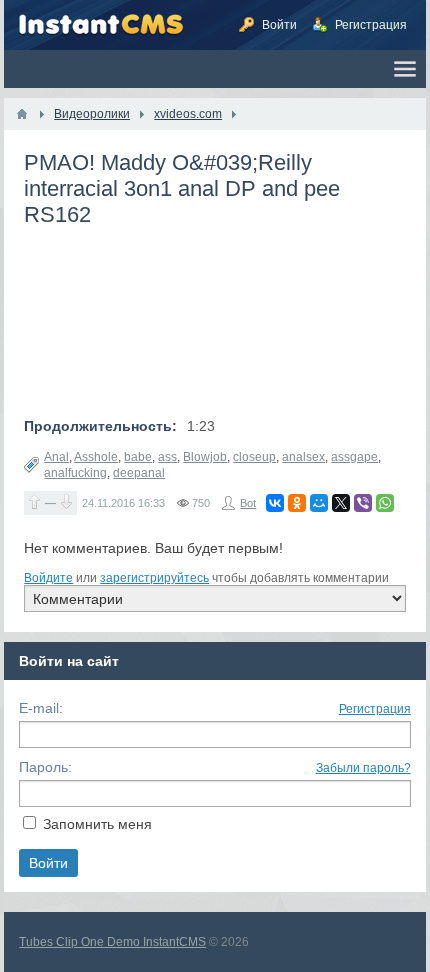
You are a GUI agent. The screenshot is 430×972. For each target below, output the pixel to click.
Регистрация (375, 709)
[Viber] (363, 503)
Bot (248, 503)
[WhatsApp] (385, 503)
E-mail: (41, 708)
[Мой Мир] (319, 503)
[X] (341, 503)
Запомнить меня (97, 824)
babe (138, 457)
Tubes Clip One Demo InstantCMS (112, 942)
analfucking (75, 473)
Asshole (96, 457)
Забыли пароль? (363, 768)
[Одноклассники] (297, 503)
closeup (254, 457)
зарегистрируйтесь (154, 578)
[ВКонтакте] (275, 503)
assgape (354, 457)
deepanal (139, 473)
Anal (56, 457)
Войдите (48, 578)
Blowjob (205, 457)
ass (167, 457)
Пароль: (45, 767)
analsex (303, 457)
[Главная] (22, 114)
